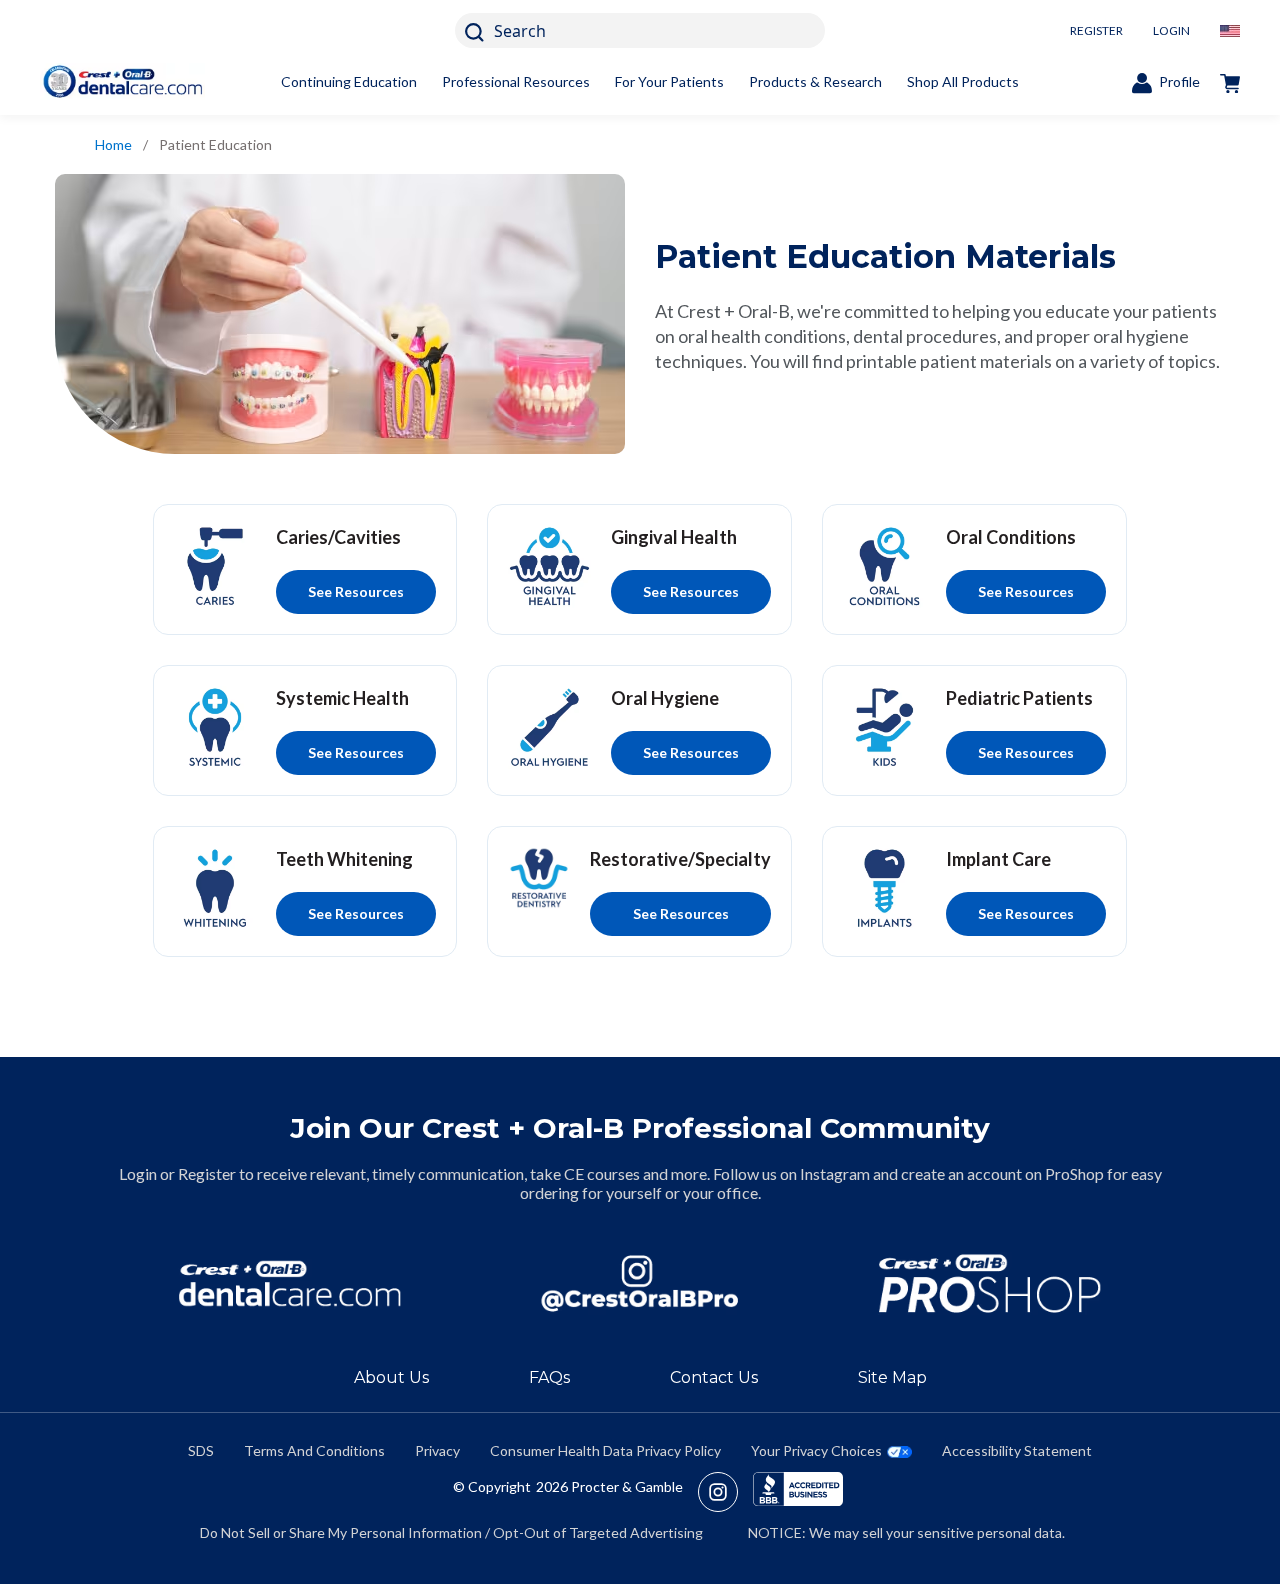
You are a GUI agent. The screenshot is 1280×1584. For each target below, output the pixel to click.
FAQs (549, 1377)
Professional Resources (516, 81)
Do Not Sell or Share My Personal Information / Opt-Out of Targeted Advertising (451, 1532)
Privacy (437, 1450)
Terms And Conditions (314, 1450)
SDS (201, 1450)
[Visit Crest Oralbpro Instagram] (725, 1492)
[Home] (122, 81)
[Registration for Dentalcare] (290, 1283)
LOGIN (1171, 30)
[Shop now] (1230, 82)
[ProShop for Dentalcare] (990, 1283)
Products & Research (815, 81)
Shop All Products (963, 81)
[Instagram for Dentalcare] (640, 1283)
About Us (391, 1377)
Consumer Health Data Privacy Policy (605, 1450)
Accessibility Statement (1017, 1450)
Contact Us (714, 1377)
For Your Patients (669, 81)
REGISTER (1096, 30)
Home (113, 144)
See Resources (356, 591)
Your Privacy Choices (816, 1450)
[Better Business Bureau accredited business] (798, 1492)
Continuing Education (349, 81)
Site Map (892, 1377)
